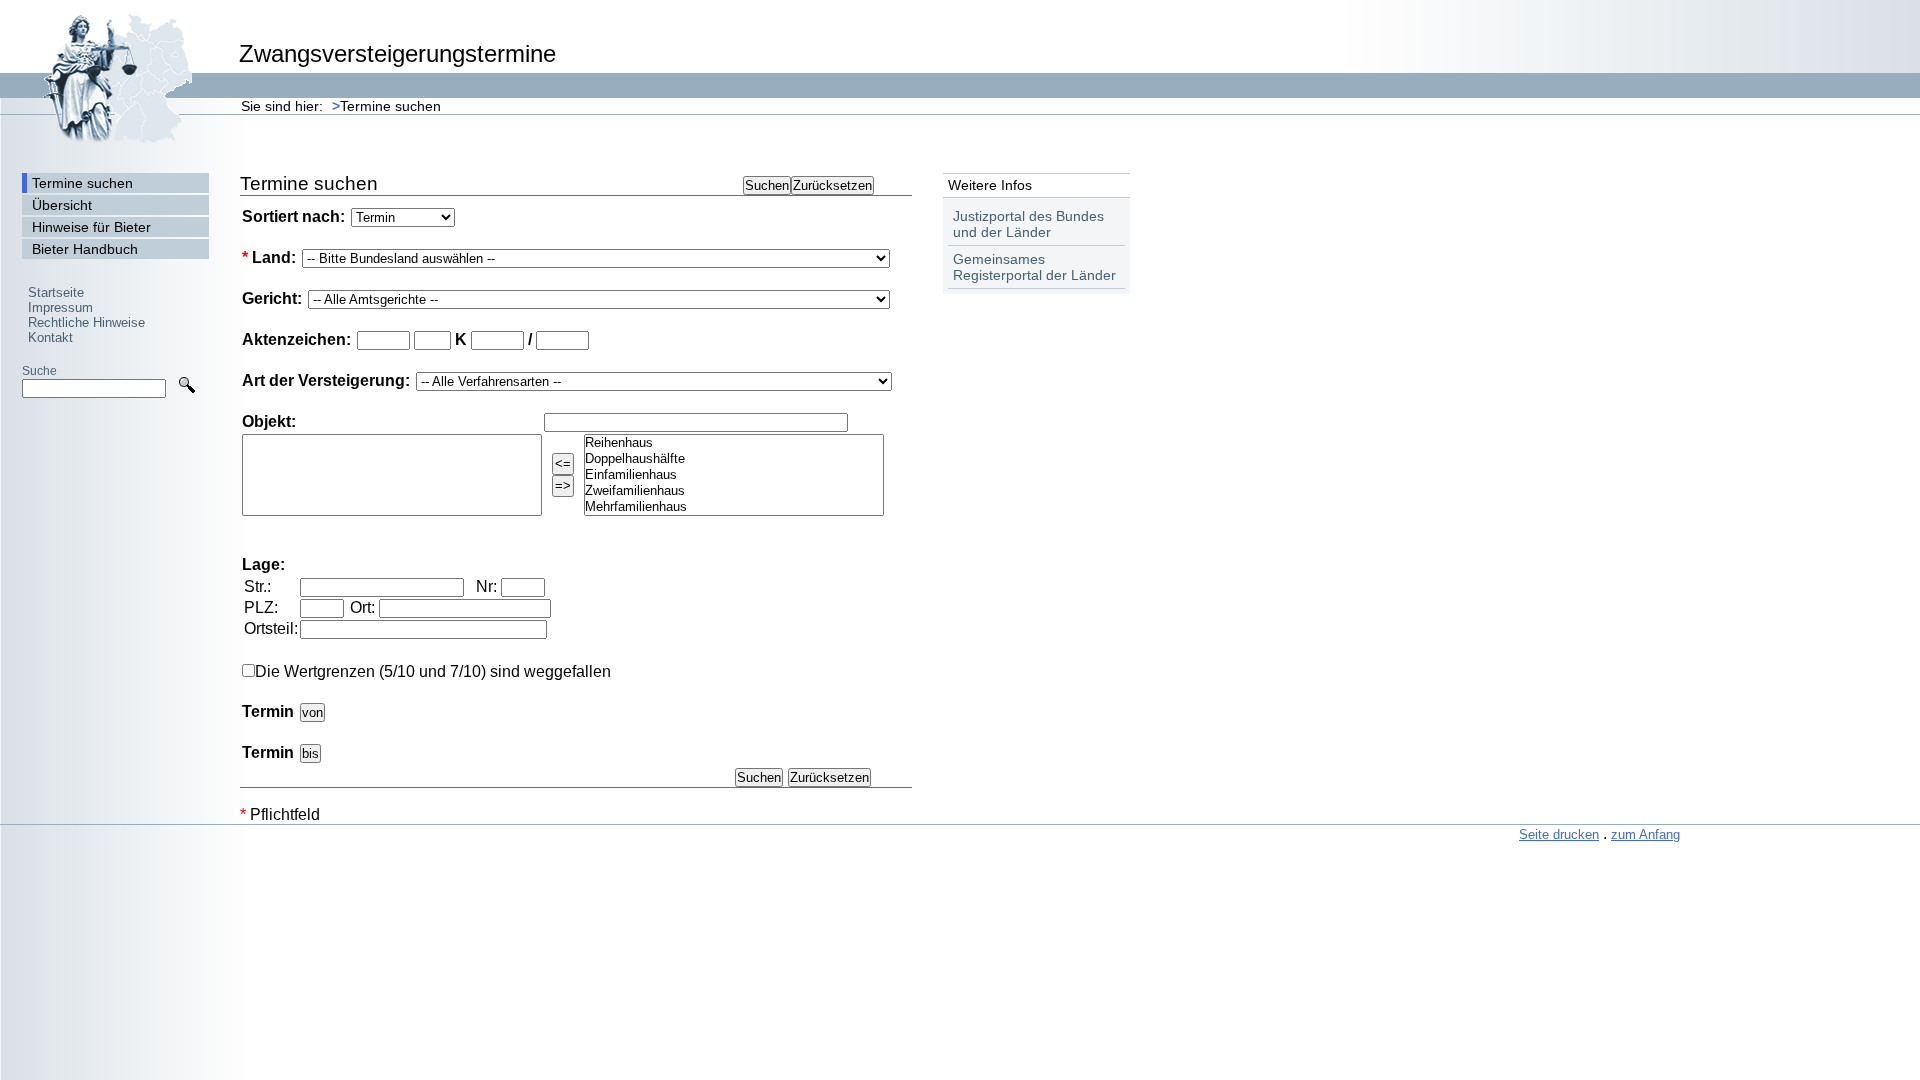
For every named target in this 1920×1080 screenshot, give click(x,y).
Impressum (60, 307)
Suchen (767, 185)
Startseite (56, 292)
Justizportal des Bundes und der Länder (1028, 224)
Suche (39, 370)
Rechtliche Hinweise (86, 322)
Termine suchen (386, 106)
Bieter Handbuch (85, 249)
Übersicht (62, 205)
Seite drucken (1559, 834)
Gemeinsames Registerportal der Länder (1034, 267)
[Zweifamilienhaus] (734, 491)
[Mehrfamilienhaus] (734, 507)
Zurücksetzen (832, 185)
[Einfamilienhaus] (734, 475)
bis (310, 753)
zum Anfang (1645, 834)
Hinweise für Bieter (91, 227)
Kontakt (50, 337)
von (312, 712)
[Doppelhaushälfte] (734, 459)
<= (563, 463)
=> (563, 485)
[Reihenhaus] (734, 443)
